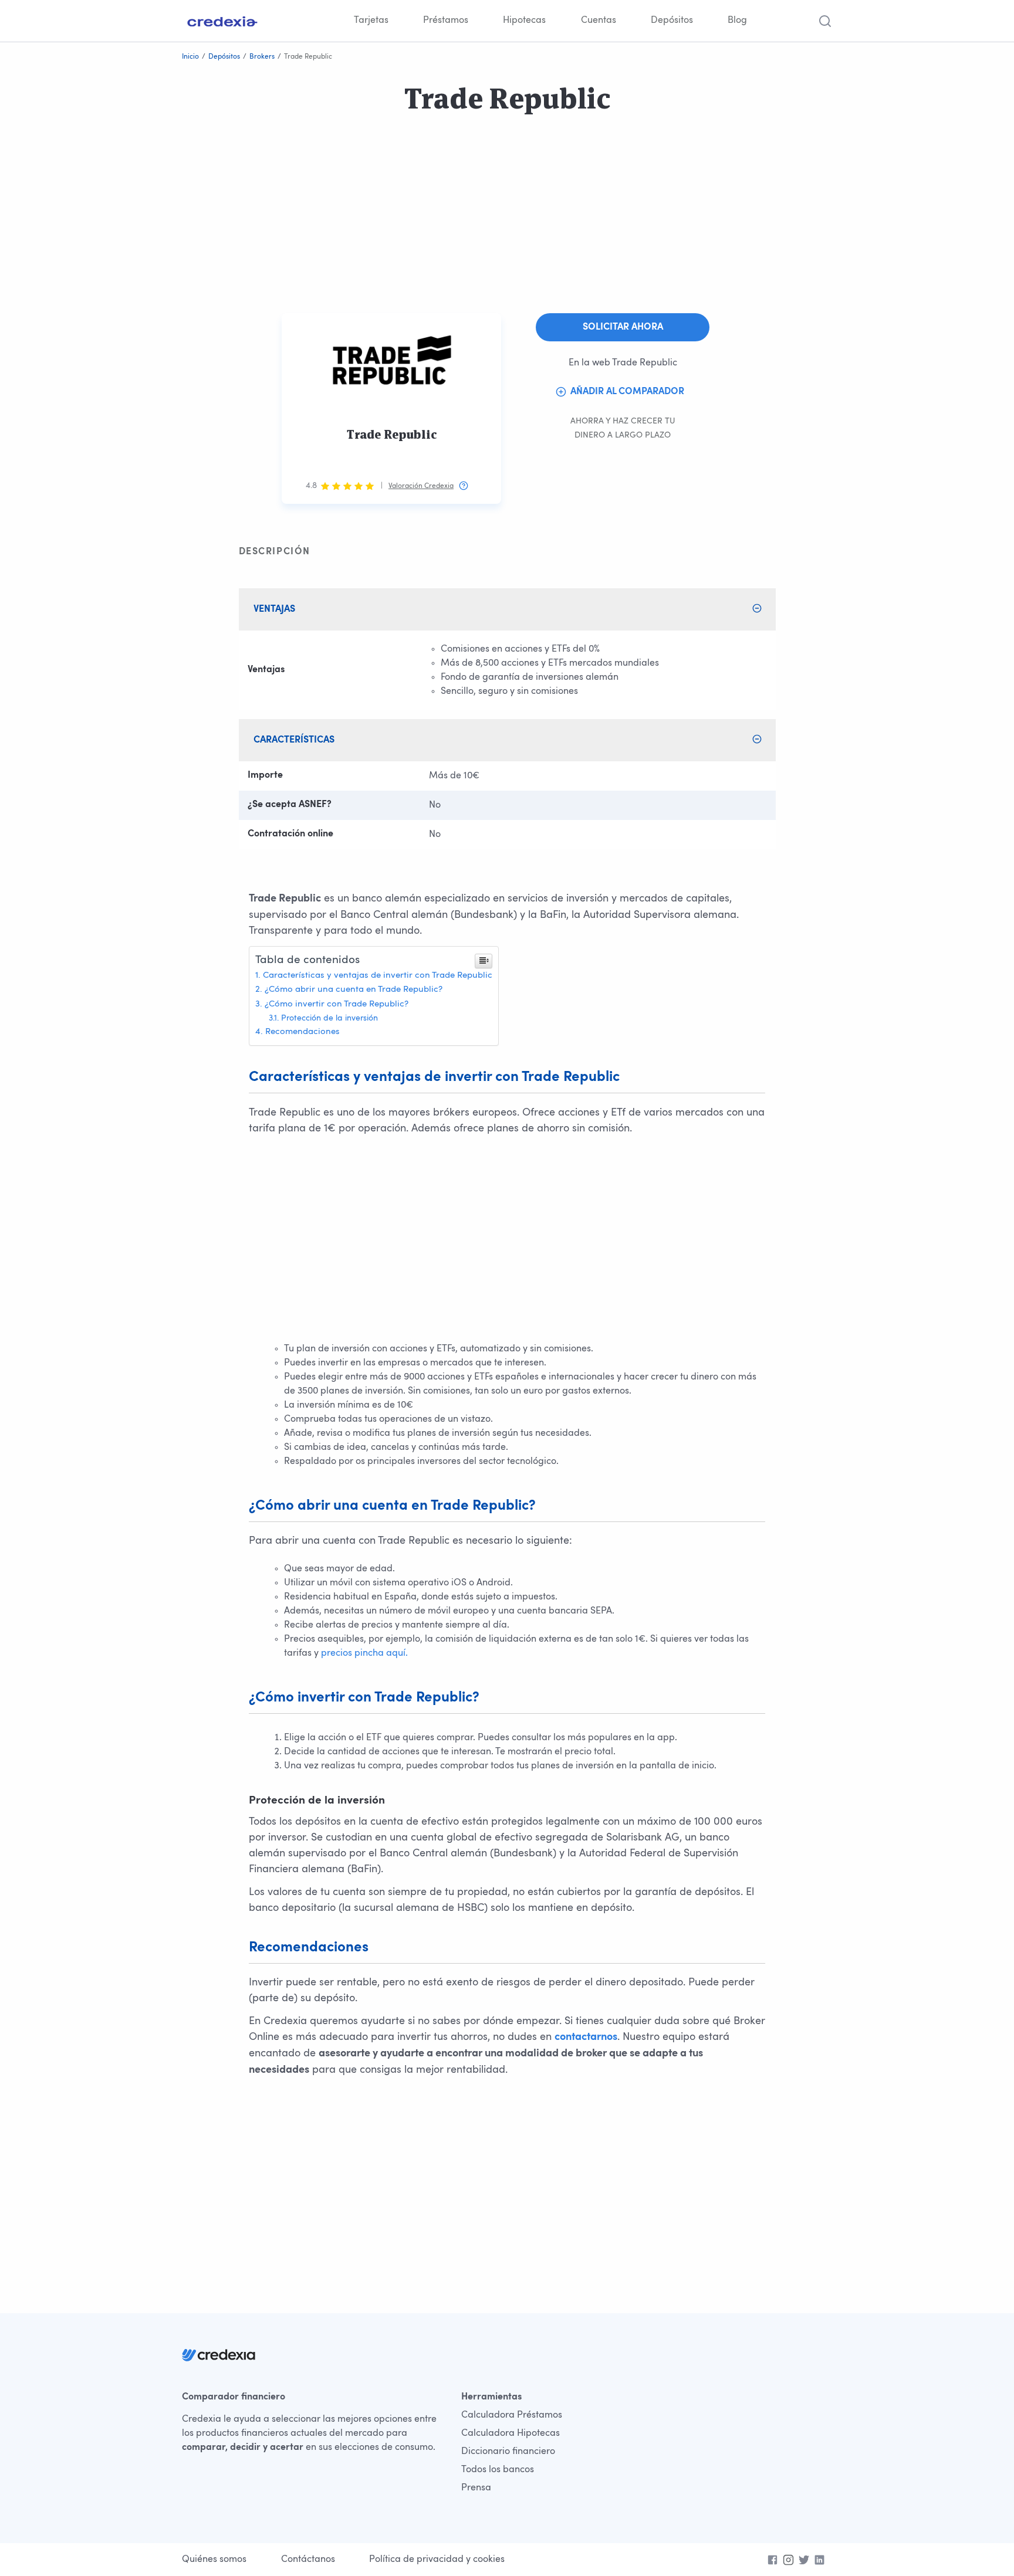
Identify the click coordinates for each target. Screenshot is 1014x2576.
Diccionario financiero (508, 2452)
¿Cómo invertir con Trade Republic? (337, 1004)
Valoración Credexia (421, 486)
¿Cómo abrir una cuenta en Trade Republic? (354, 990)
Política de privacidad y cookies (437, 2560)
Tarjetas (371, 21)
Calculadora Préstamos (512, 2415)
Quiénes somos (214, 2560)
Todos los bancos (498, 2470)
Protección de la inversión (329, 1018)
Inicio (190, 57)
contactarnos (586, 2038)
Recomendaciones (302, 1032)
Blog (737, 21)
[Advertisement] (352, 231)
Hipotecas (524, 21)
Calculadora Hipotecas (511, 2433)
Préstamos (446, 21)
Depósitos (672, 21)
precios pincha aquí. (364, 1653)
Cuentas (599, 21)
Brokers (262, 57)
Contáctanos (308, 2560)
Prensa (476, 2488)
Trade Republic (392, 435)
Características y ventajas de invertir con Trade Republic (378, 976)
